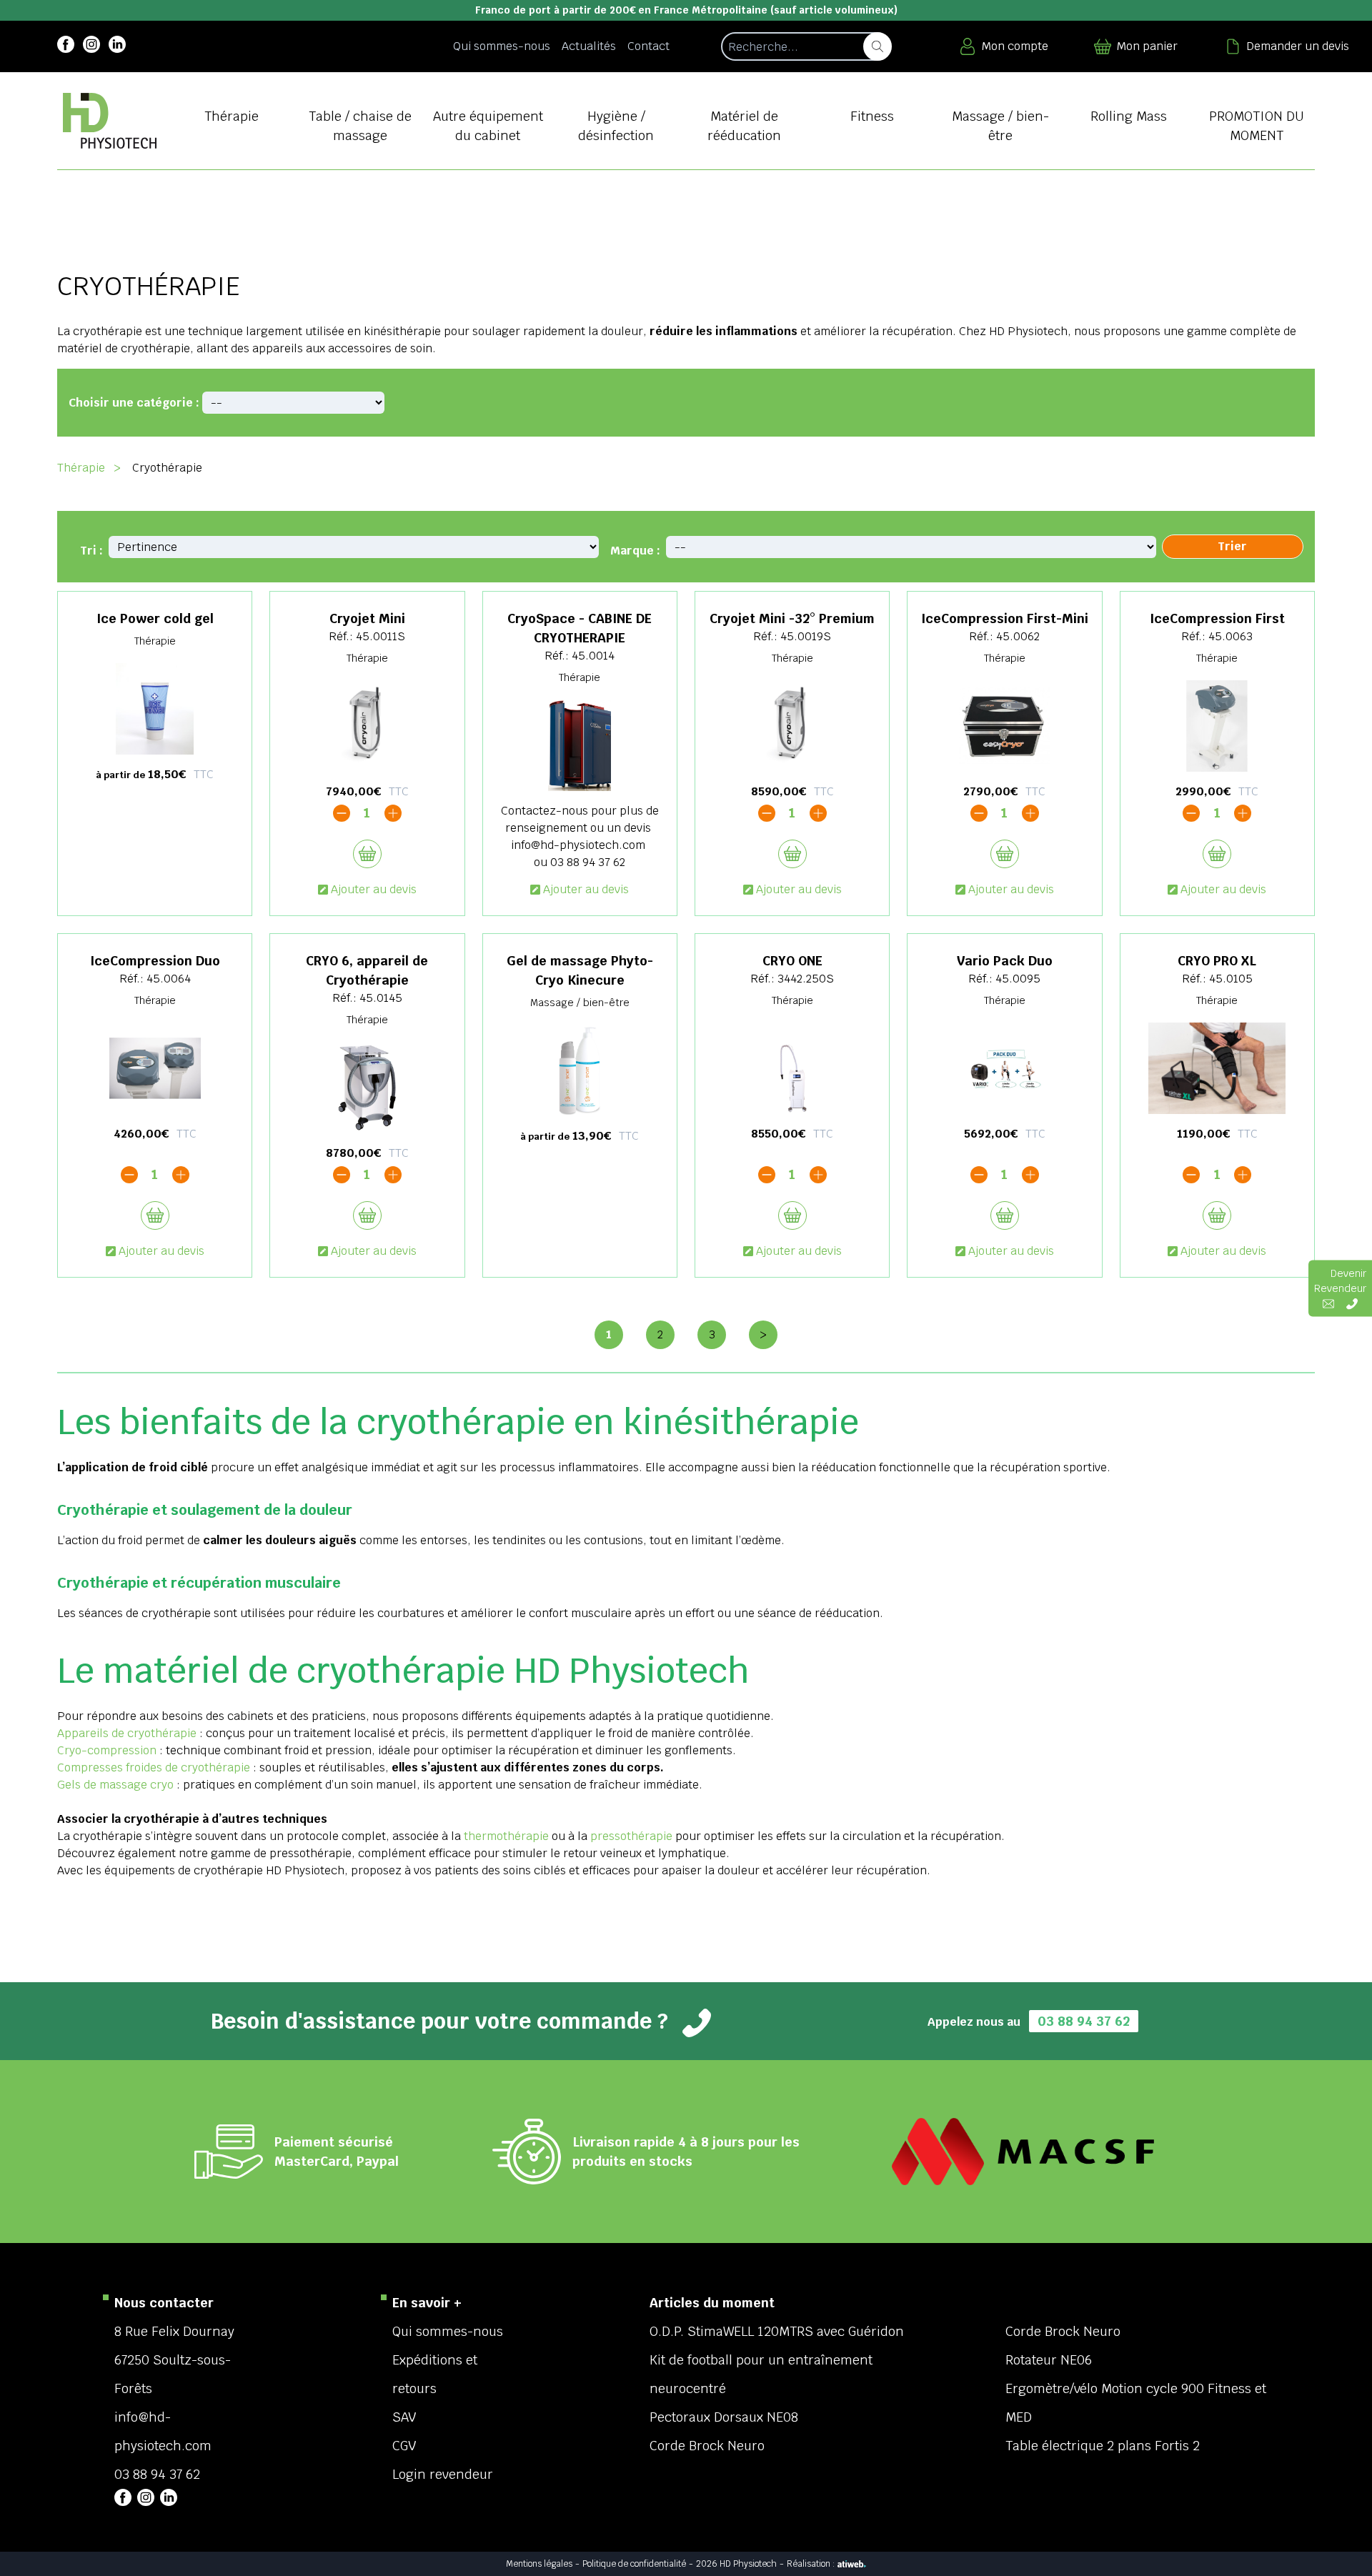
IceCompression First (1217, 618)
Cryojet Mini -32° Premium (792, 618)
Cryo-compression (107, 1750)
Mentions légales (539, 2564)
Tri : (91, 551)
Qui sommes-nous (502, 46)
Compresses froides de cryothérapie (154, 1767)
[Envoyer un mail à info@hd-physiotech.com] (1328, 1303)
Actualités (589, 46)
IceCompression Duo (155, 961)
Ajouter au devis (374, 889)
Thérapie (81, 468)
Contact (648, 46)
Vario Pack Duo (1005, 961)
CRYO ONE (792, 961)
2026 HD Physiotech (736, 2564)
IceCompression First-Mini (1005, 618)
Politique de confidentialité (634, 2564)
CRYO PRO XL (1217, 961)
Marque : (635, 551)
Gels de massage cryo (117, 1785)
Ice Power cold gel (155, 618)
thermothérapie (506, 1836)
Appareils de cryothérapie (127, 1733)
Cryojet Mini (367, 618)
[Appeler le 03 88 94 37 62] (1352, 1303)
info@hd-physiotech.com (578, 845)
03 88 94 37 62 (588, 862)
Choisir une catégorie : (134, 403)
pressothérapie (631, 1836)
